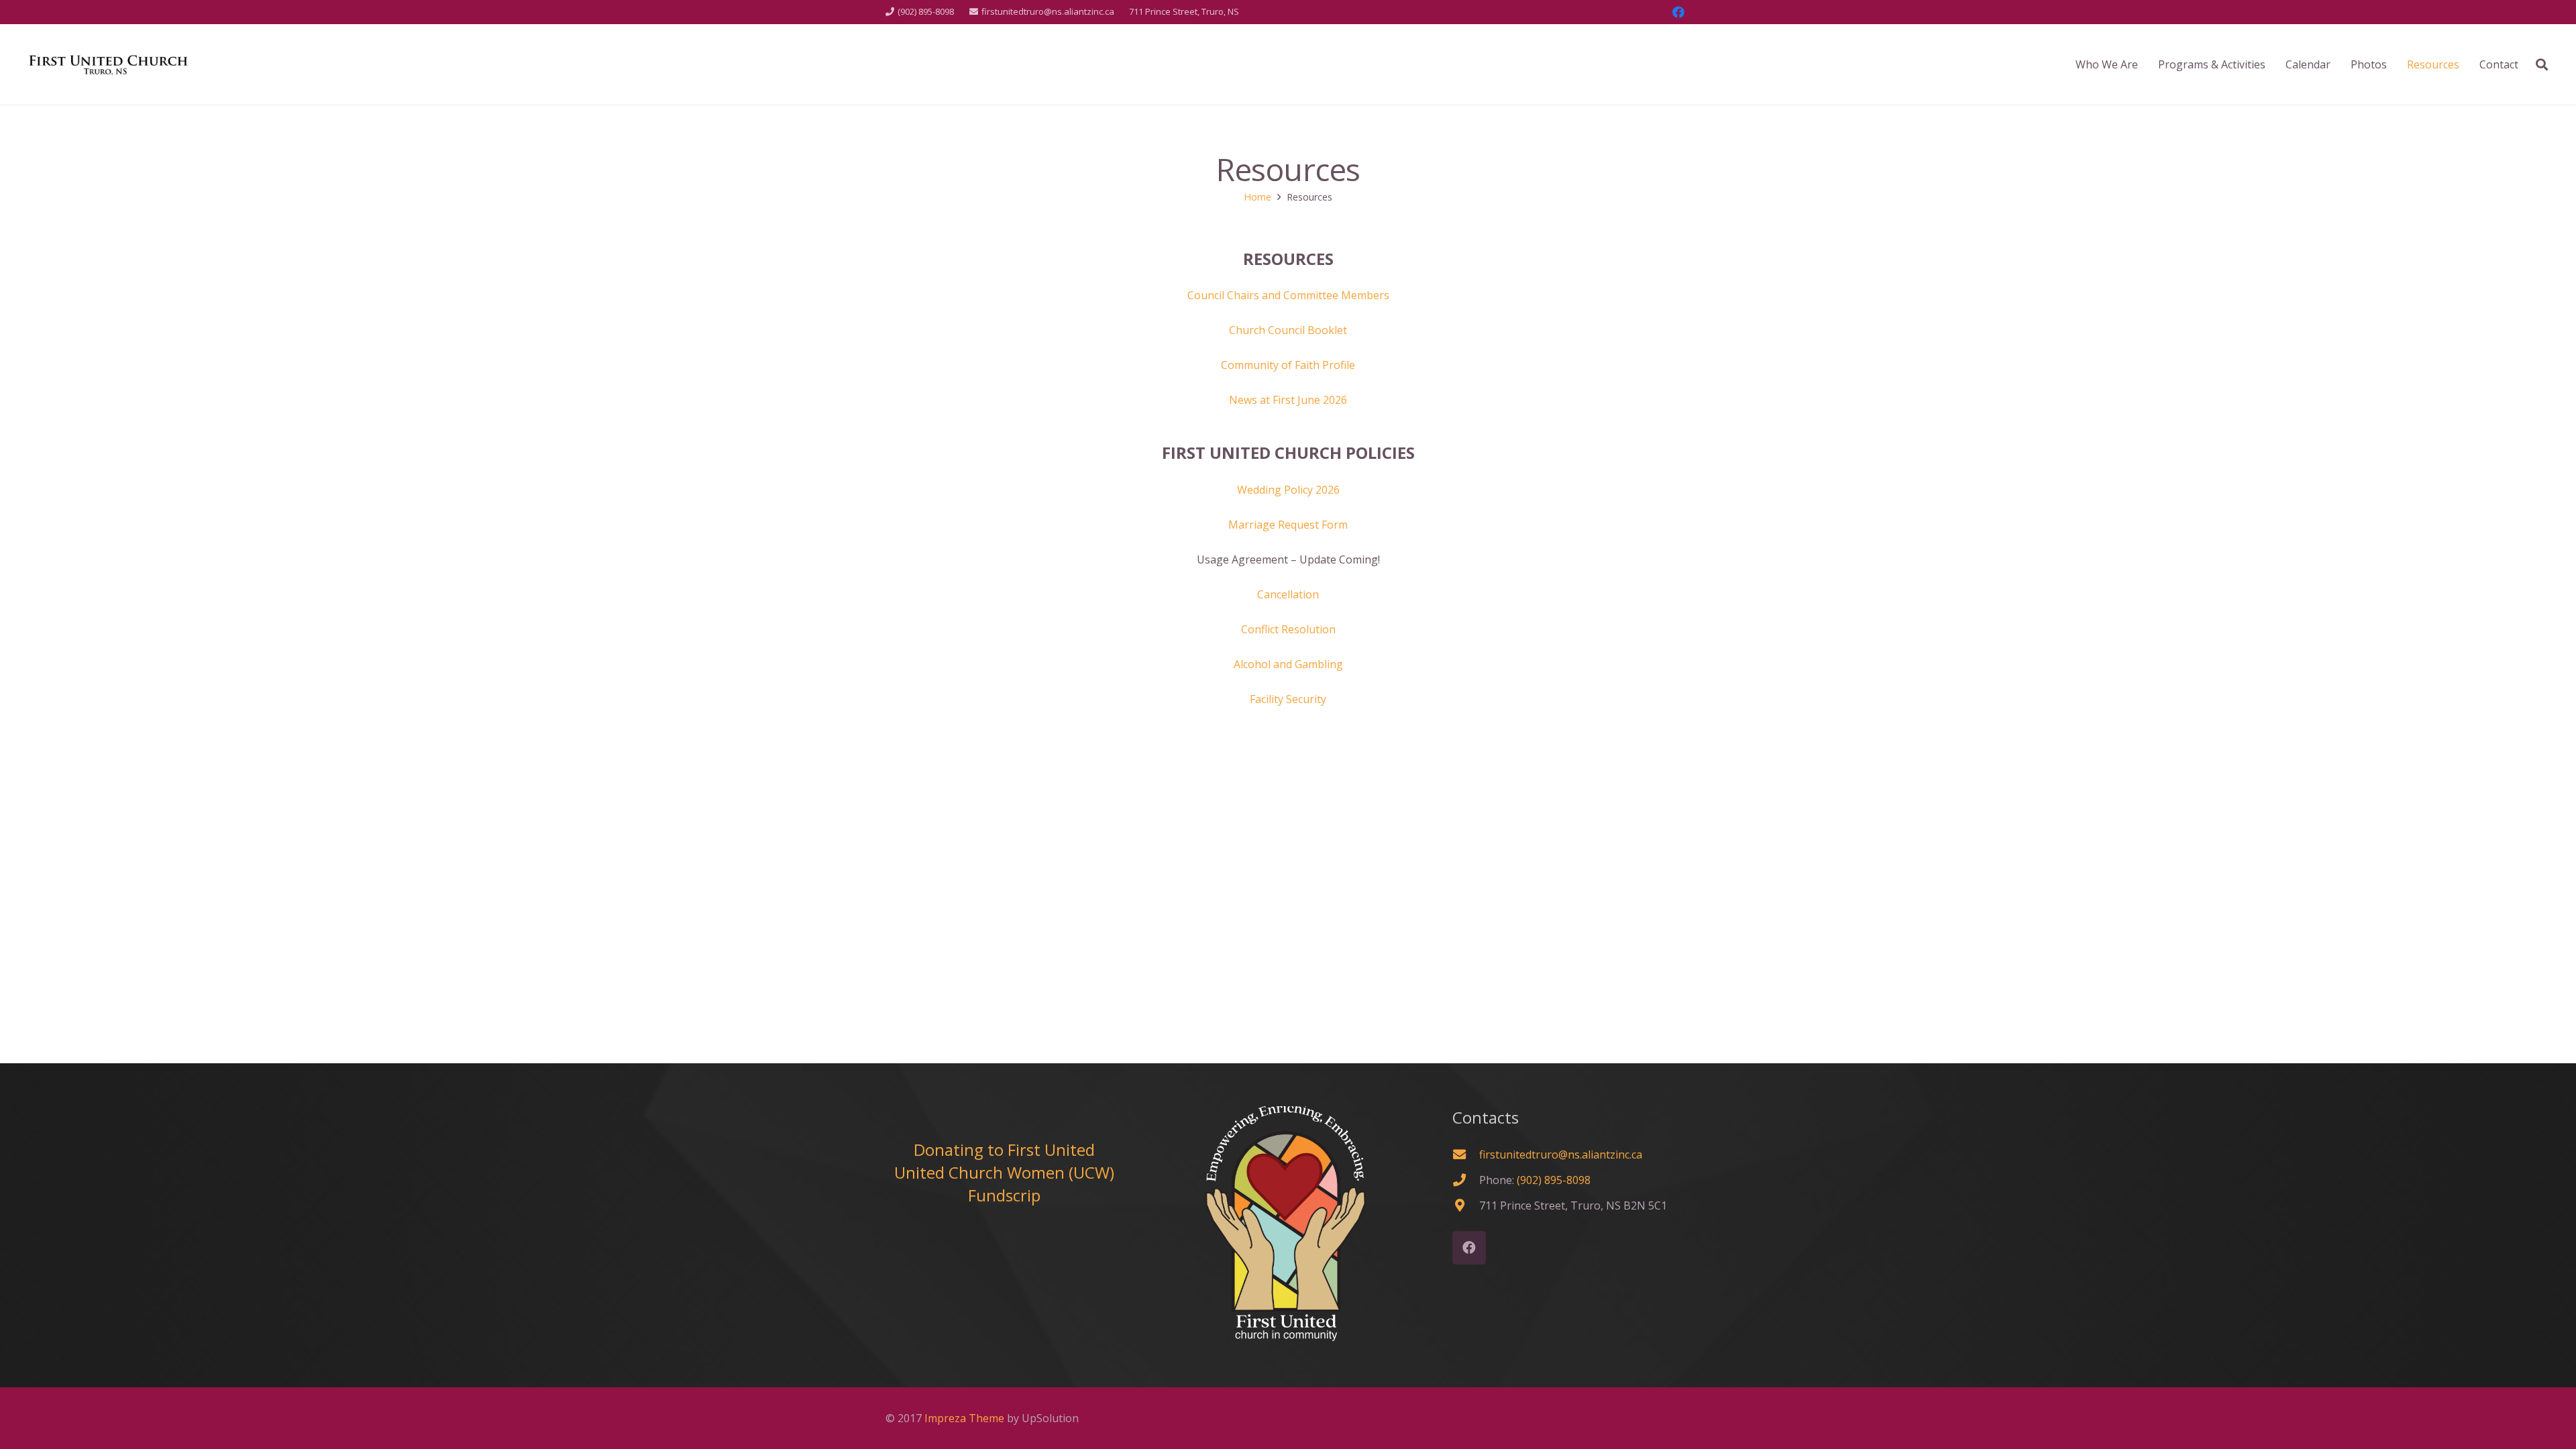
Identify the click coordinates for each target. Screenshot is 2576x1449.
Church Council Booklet (1288, 330)
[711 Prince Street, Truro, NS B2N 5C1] (1466, 1205)
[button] (2542, 64)
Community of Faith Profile (1288, 365)
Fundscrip (1004, 1195)
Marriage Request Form (1288, 525)
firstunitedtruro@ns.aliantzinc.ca (1561, 1155)
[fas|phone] (1466, 1180)
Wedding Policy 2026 (1288, 490)
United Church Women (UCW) (1004, 1172)
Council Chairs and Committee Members (1288, 295)
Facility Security (1288, 699)
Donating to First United (1004, 1149)
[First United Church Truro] (109, 64)
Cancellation (1288, 594)
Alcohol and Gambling (1288, 664)
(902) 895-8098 (1554, 1180)
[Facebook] (1678, 12)
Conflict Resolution (1288, 629)
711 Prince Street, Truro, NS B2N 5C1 (1573, 1205)
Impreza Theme (964, 1418)
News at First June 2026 (1288, 400)
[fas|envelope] (1466, 1154)
